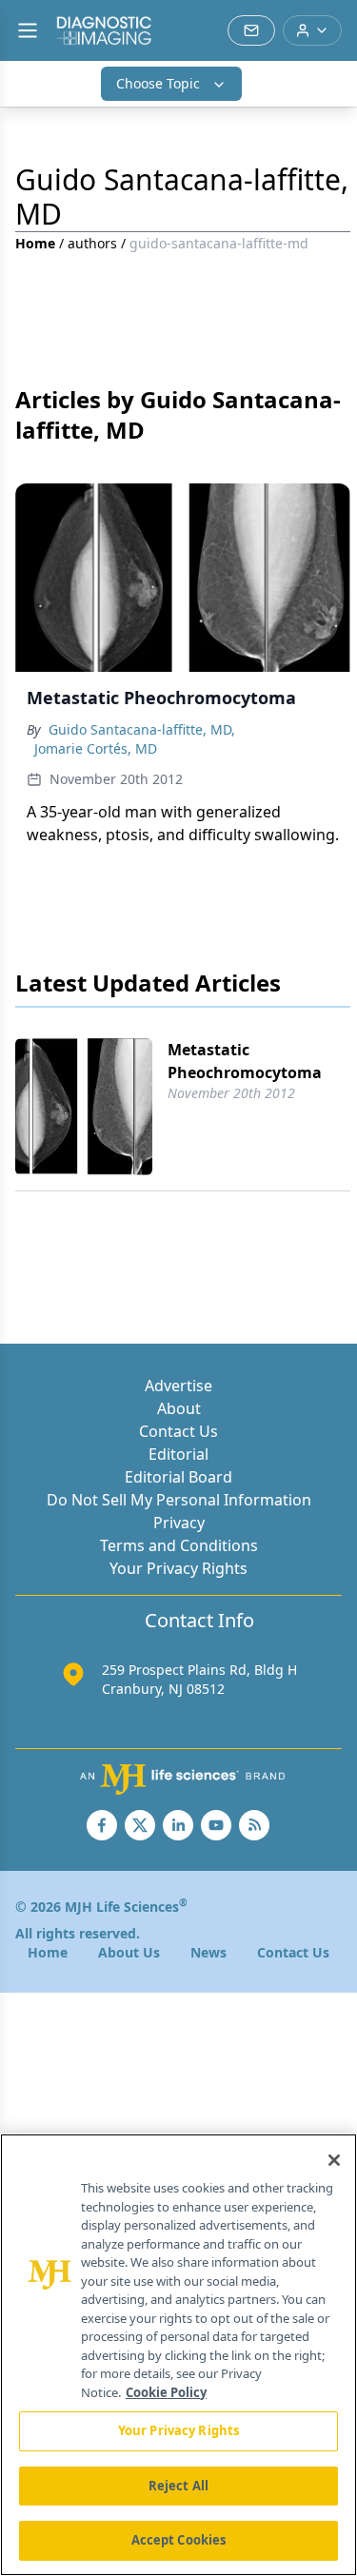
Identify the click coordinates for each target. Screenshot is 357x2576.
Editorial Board (178, 1477)
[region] (178, 2355)
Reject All (178, 2486)
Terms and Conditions (179, 1545)
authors (92, 243)
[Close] (334, 2160)
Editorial (178, 1454)
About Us (129, 1952)
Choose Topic (158, 83)
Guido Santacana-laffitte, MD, (142, 729)
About (179, 1408)
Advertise (178, 1386)
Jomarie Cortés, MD (96, 748)
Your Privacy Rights (178, 1568)
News (208, 1952)
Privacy (179, 1523)
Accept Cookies (179, 2540)
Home (35, 243)
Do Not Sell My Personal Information (179, 1500)
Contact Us (178, 1431)
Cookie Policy (166, 2392)
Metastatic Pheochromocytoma (245, 1061)
